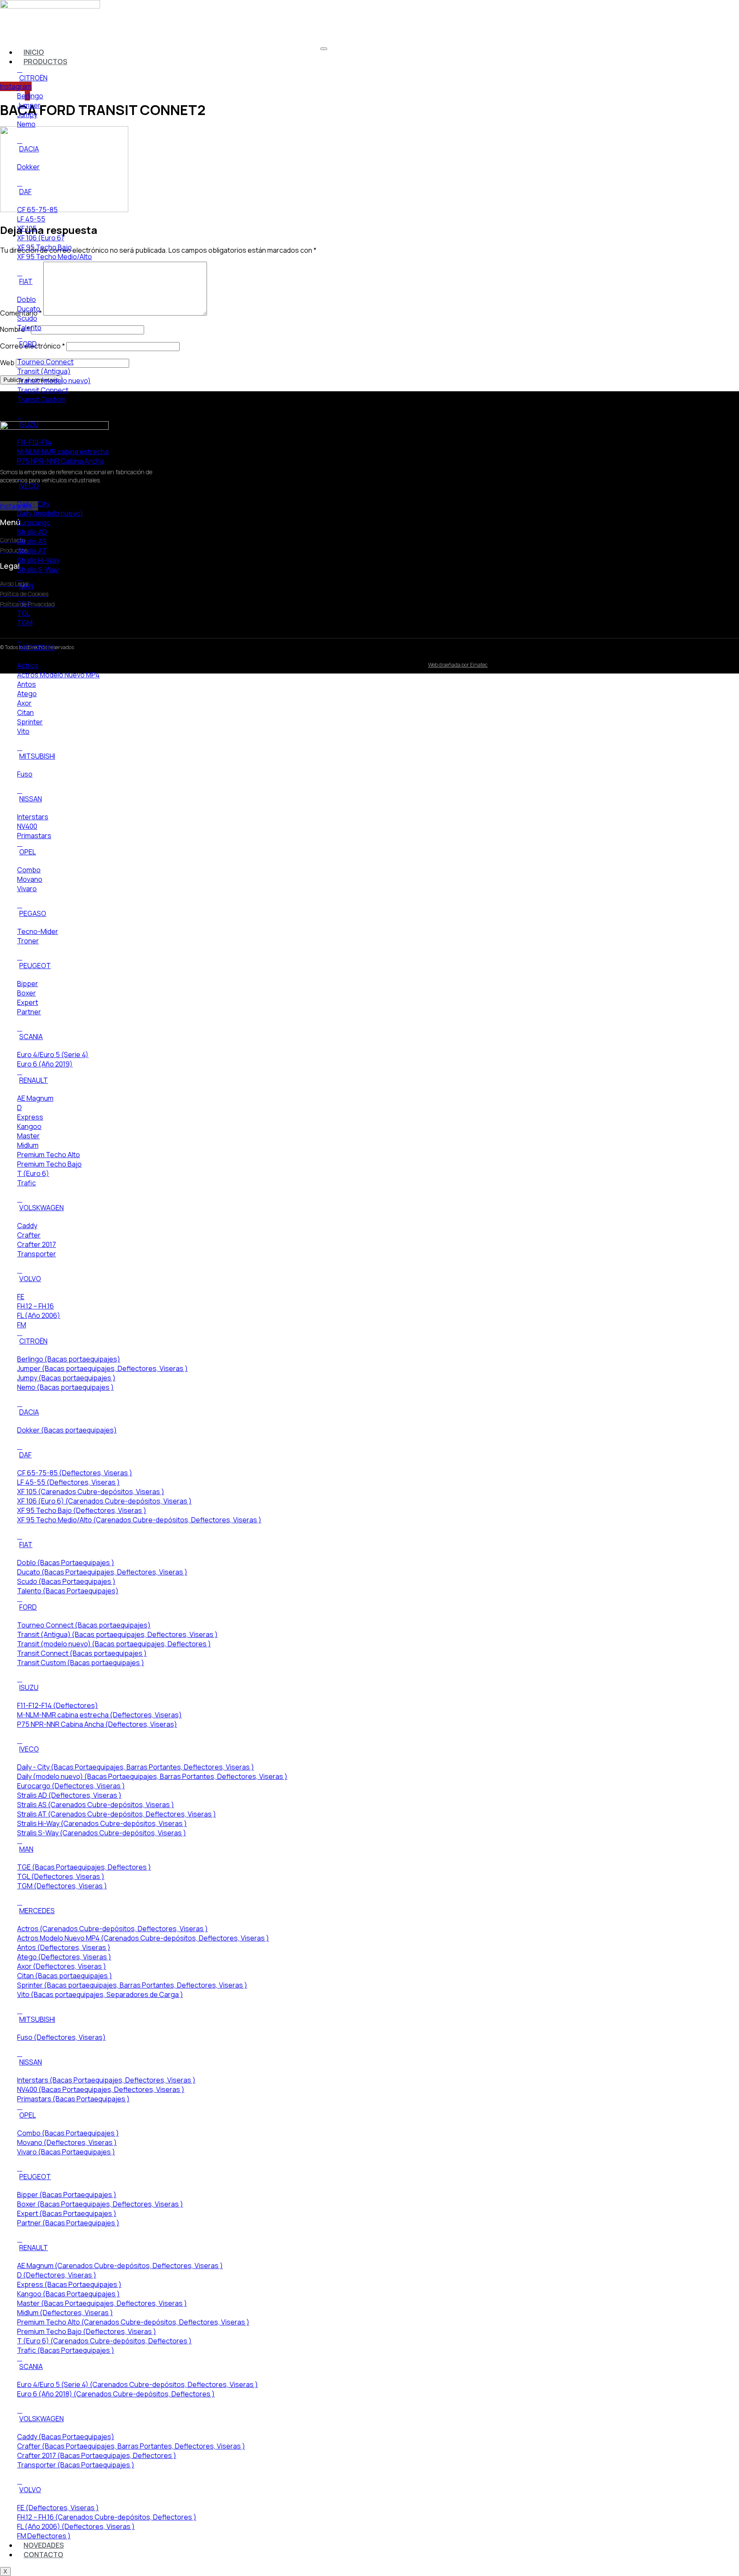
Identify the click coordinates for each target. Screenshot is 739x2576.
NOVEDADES (44, 2545)
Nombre (15, 329)
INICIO (34, 52)
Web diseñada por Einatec (458, 665)
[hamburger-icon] (324, 49)
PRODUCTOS (45, 62)
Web (7, 363)
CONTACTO (43, 2555)
